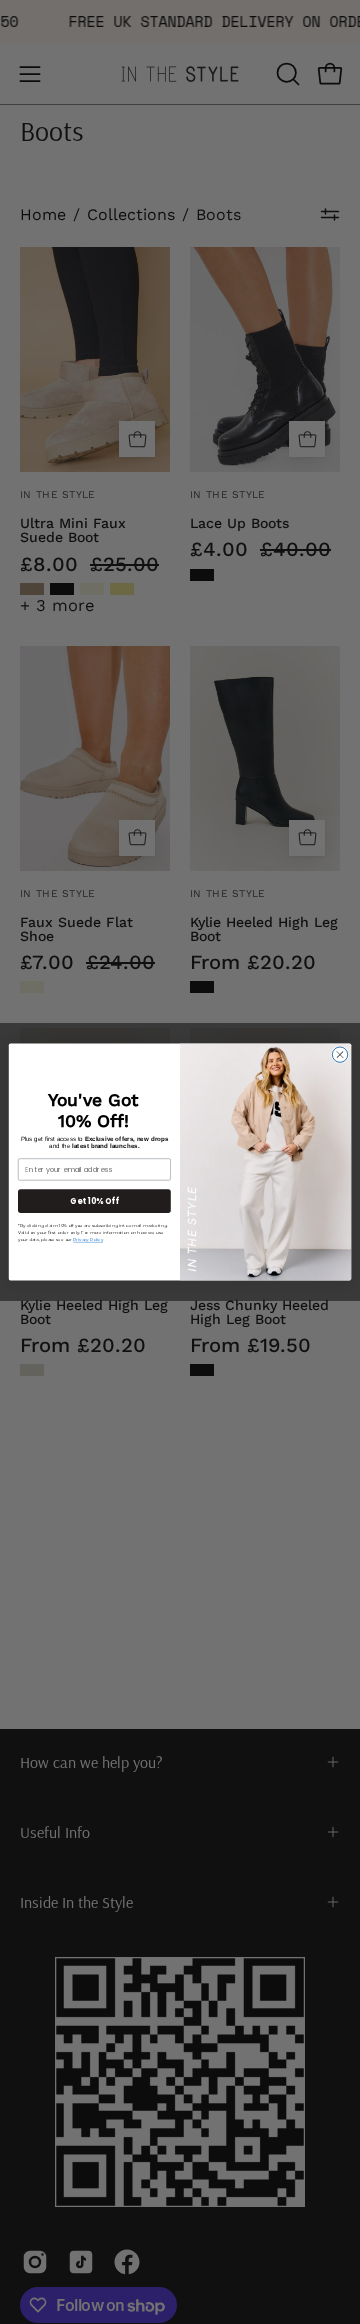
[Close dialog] (339, 1054)
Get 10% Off (94, 1200)
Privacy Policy (87, 1240)
